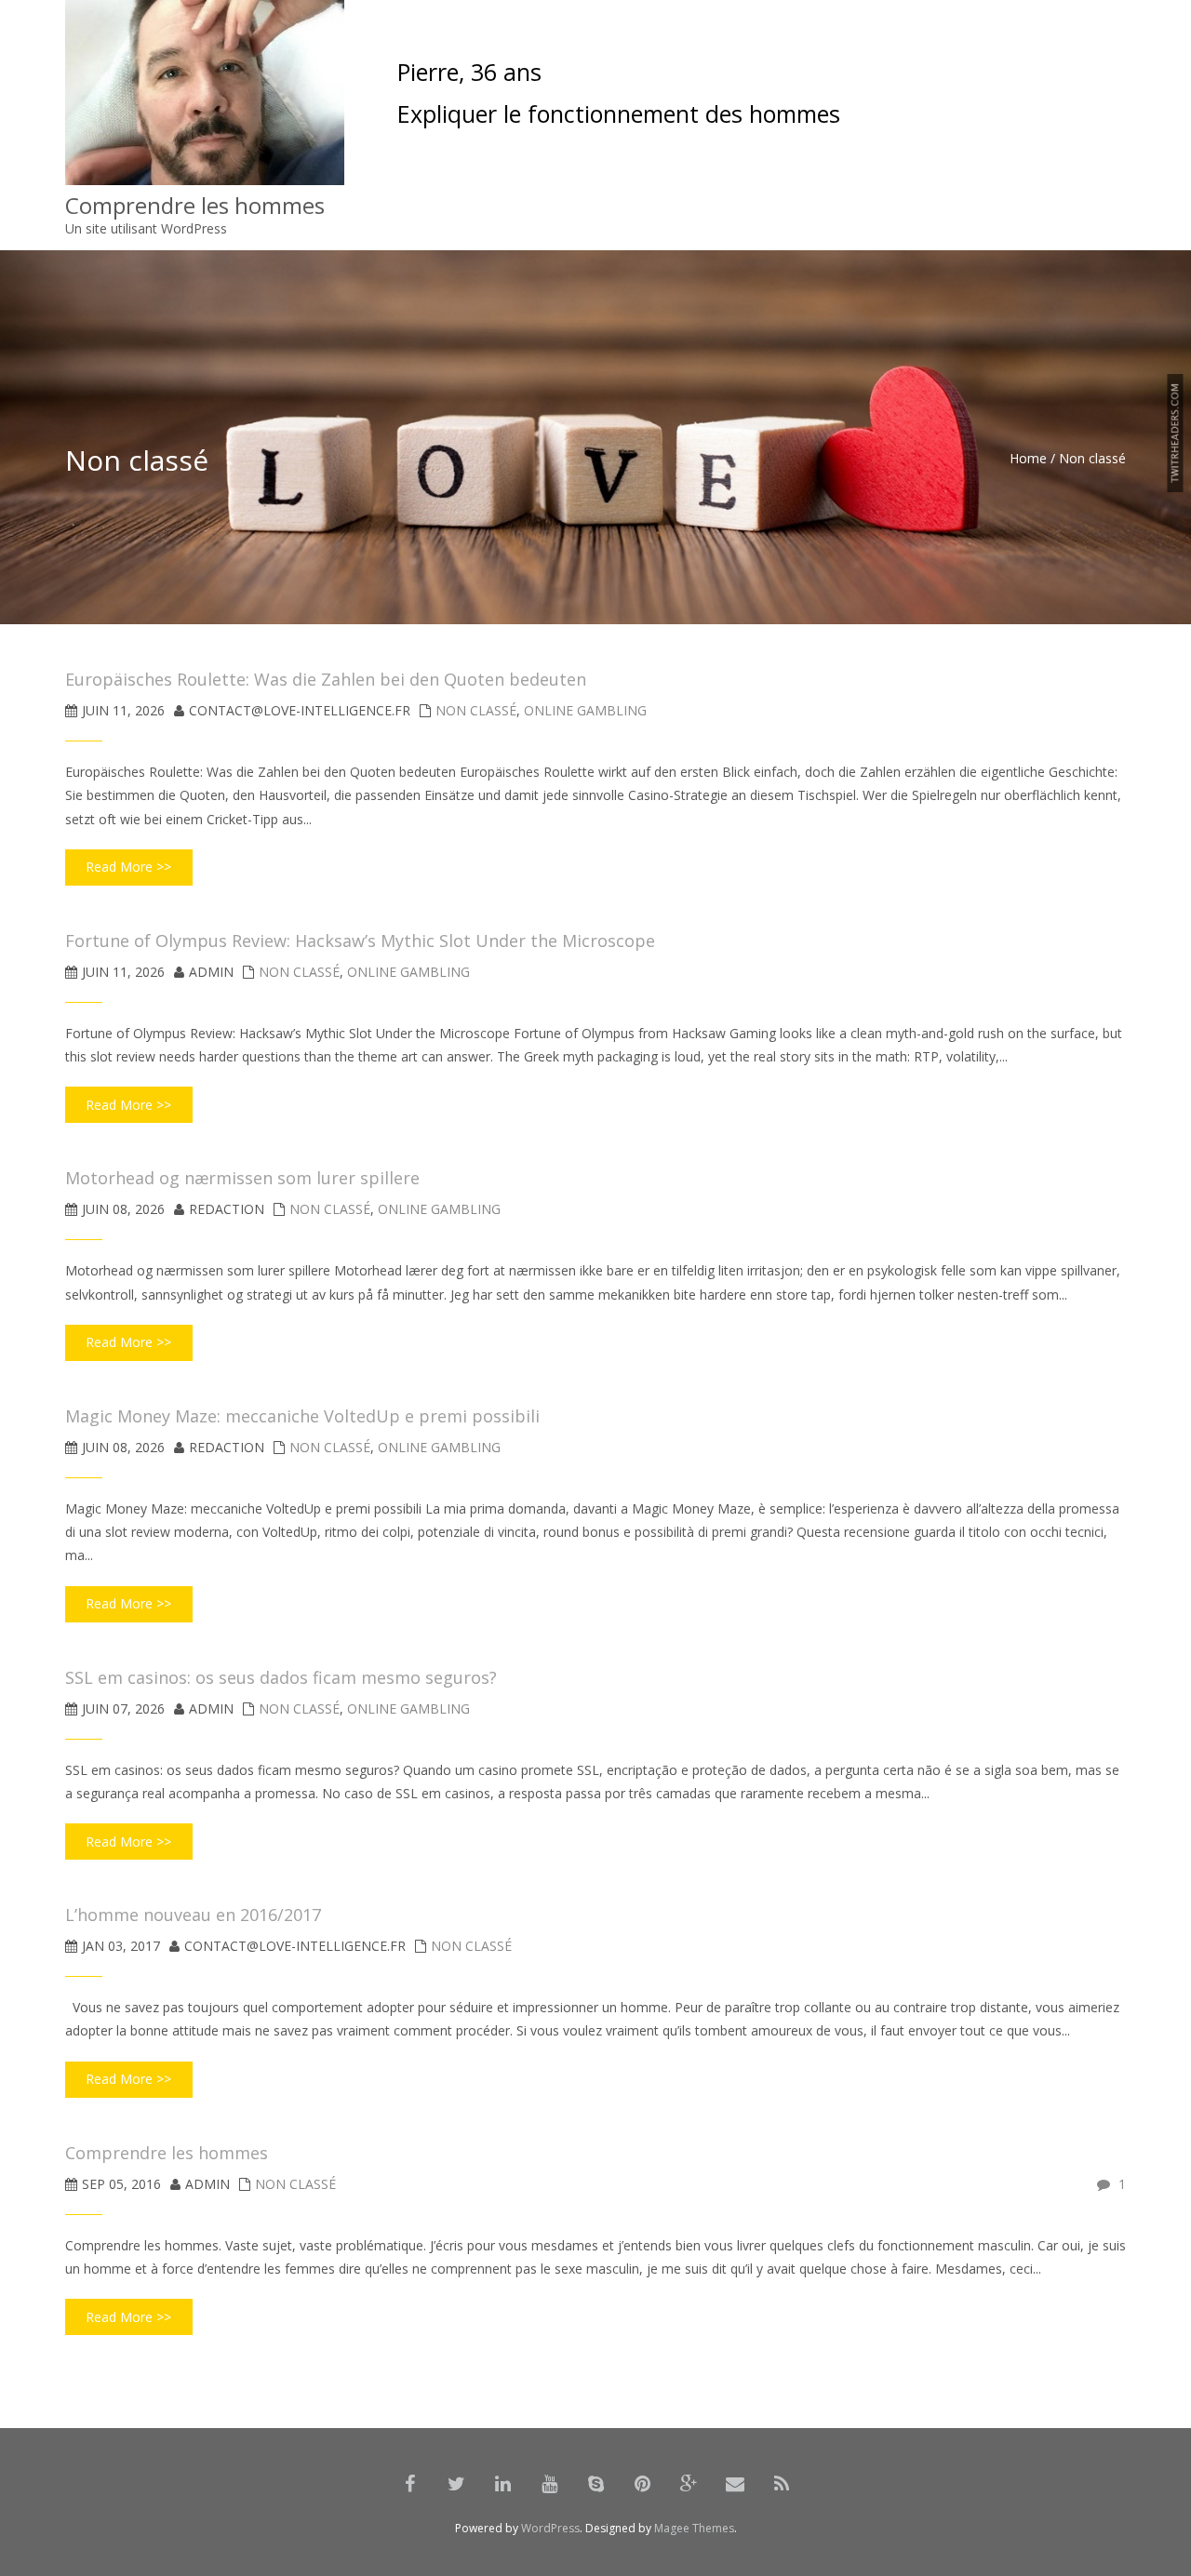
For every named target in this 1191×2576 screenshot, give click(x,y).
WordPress (550, 2528)
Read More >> (128, 867)
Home (1028, 458)
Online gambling (585, 710)
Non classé (476, 710)
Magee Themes (694, 2528)
